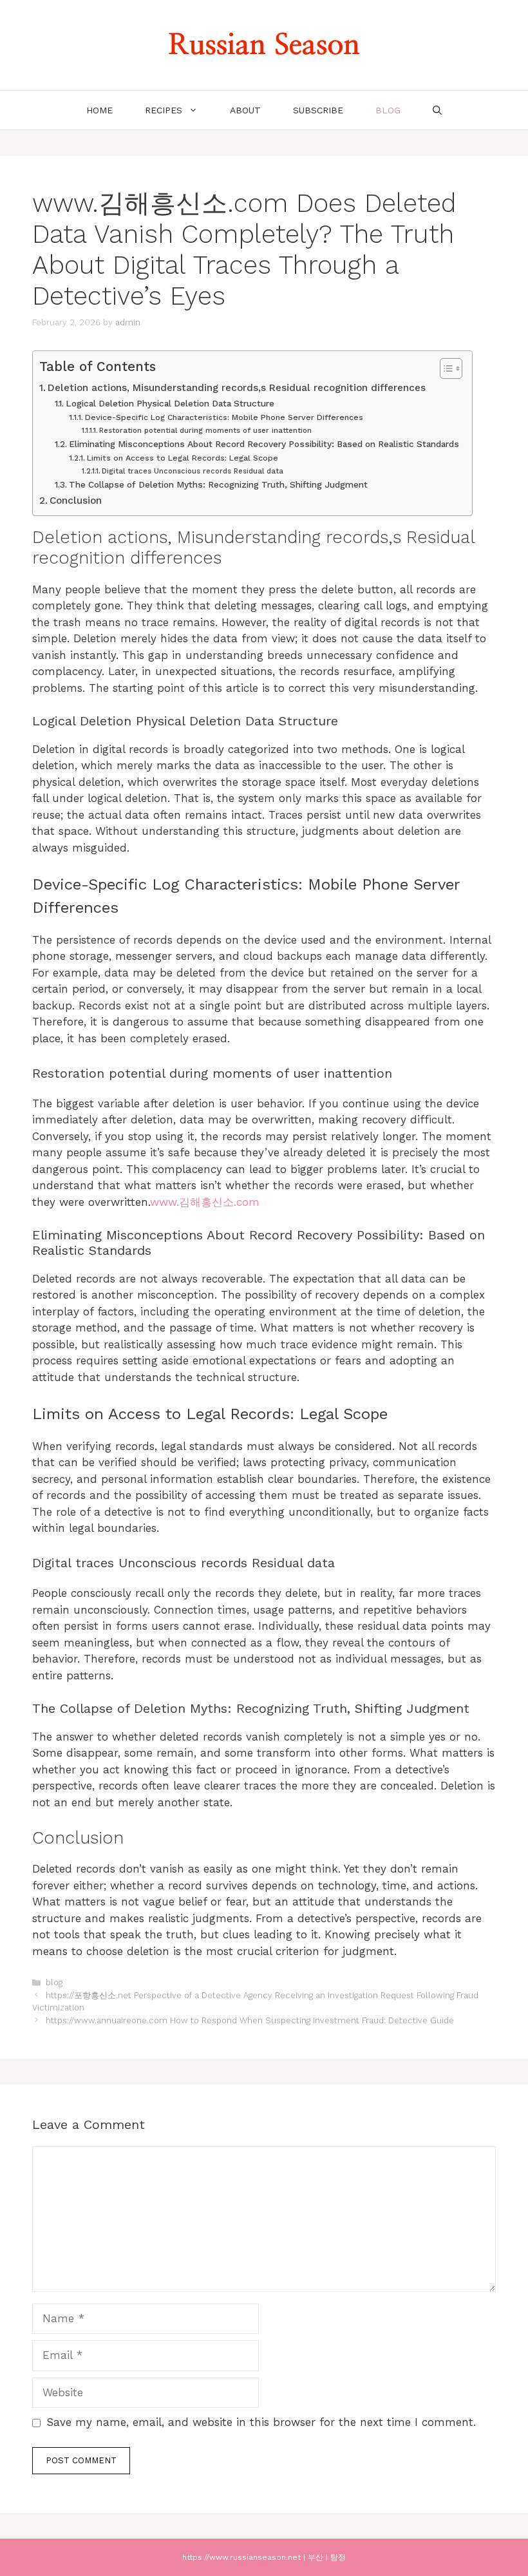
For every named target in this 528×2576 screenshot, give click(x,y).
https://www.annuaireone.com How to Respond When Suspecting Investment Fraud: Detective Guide (250, 2020)
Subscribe (318, 110)
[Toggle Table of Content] (445, 368)
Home (99, 110)
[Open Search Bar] (437, 110)
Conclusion (76, 501)
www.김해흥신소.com (205, 1202)
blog (388, 110)
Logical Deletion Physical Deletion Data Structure (170, 403)
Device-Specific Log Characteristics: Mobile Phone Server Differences (224, 417)
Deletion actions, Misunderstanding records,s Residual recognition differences (237, 388)
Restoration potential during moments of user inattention (205, 431)
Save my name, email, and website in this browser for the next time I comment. (261, 2422)
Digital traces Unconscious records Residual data (193, 471)
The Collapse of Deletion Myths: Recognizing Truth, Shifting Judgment (218, 484)
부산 (316, 2557)
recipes (164, 110)
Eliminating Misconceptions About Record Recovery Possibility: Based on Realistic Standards (264, 444)
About (245, 110)
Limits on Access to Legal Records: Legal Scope (182, 458)
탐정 (338, 2557)
